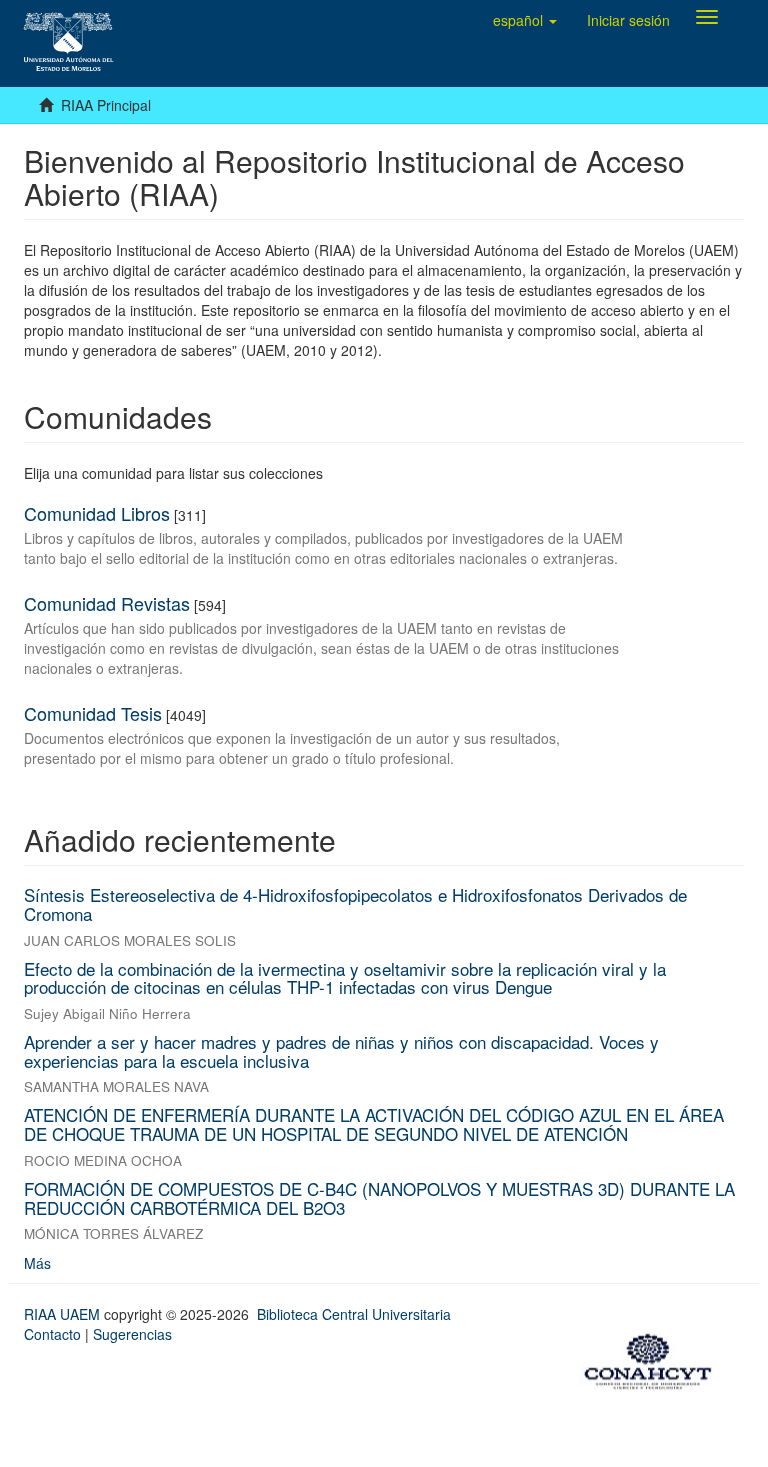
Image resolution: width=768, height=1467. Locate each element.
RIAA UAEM (64, 1314)
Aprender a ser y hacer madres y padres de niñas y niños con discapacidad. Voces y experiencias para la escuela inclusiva (341, 1051)
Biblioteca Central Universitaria (354, 1314)
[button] (525, 20)
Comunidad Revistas (107, 603)
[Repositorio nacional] (654, 1358)
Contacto (52, 1334)
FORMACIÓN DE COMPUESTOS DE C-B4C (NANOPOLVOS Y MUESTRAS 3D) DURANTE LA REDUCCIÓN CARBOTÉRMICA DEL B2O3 (379, 1198)
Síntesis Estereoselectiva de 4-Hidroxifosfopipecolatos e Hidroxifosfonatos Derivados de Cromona (355, 904)
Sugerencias (132, 1334)
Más (37, 1263)
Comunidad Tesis (93, 713)
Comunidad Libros (97, 513)
